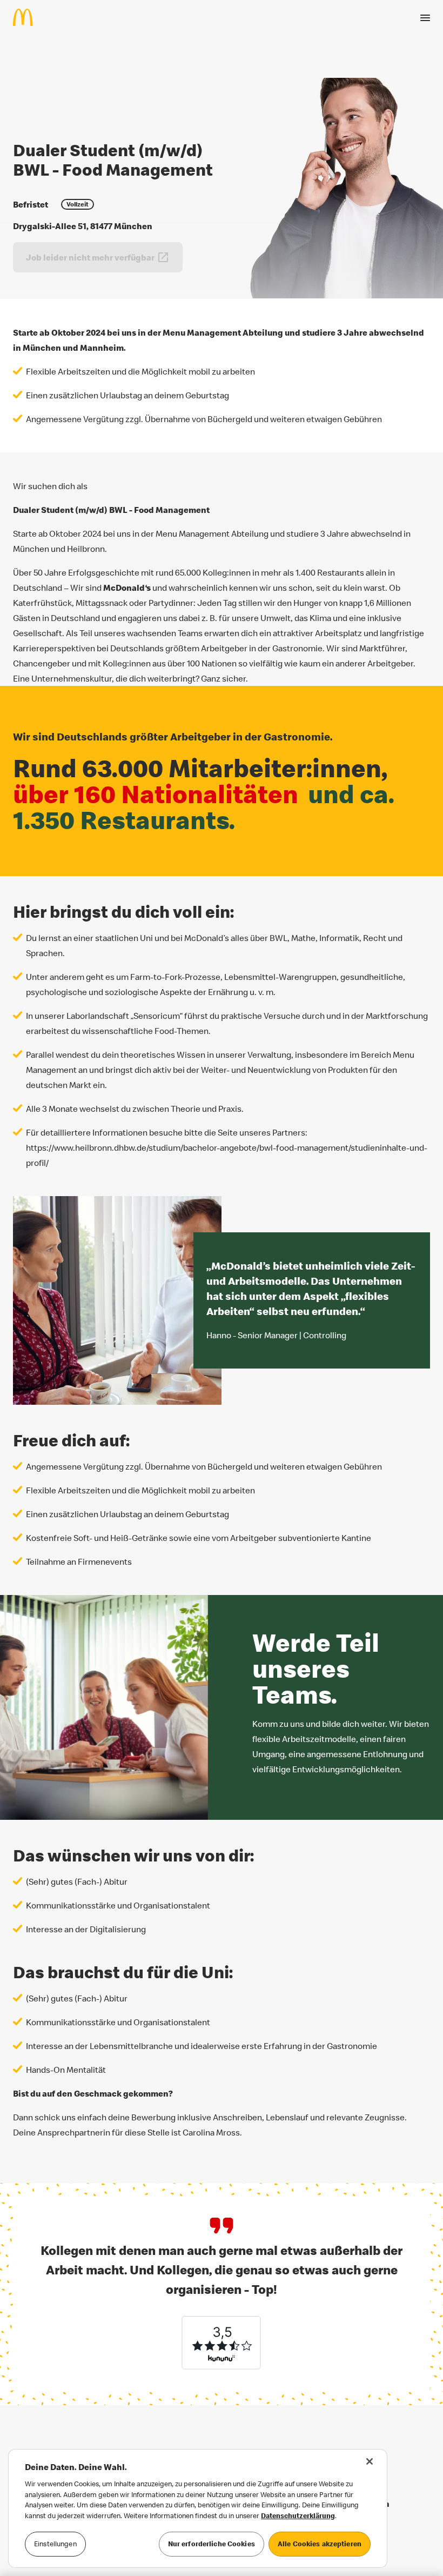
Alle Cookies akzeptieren (320, 2544)
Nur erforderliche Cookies (212, 2544)
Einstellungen (55, 2544)
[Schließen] (370, 2461)
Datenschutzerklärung (298, 2515)
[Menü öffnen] (425, 18)
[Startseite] (27, 17)
